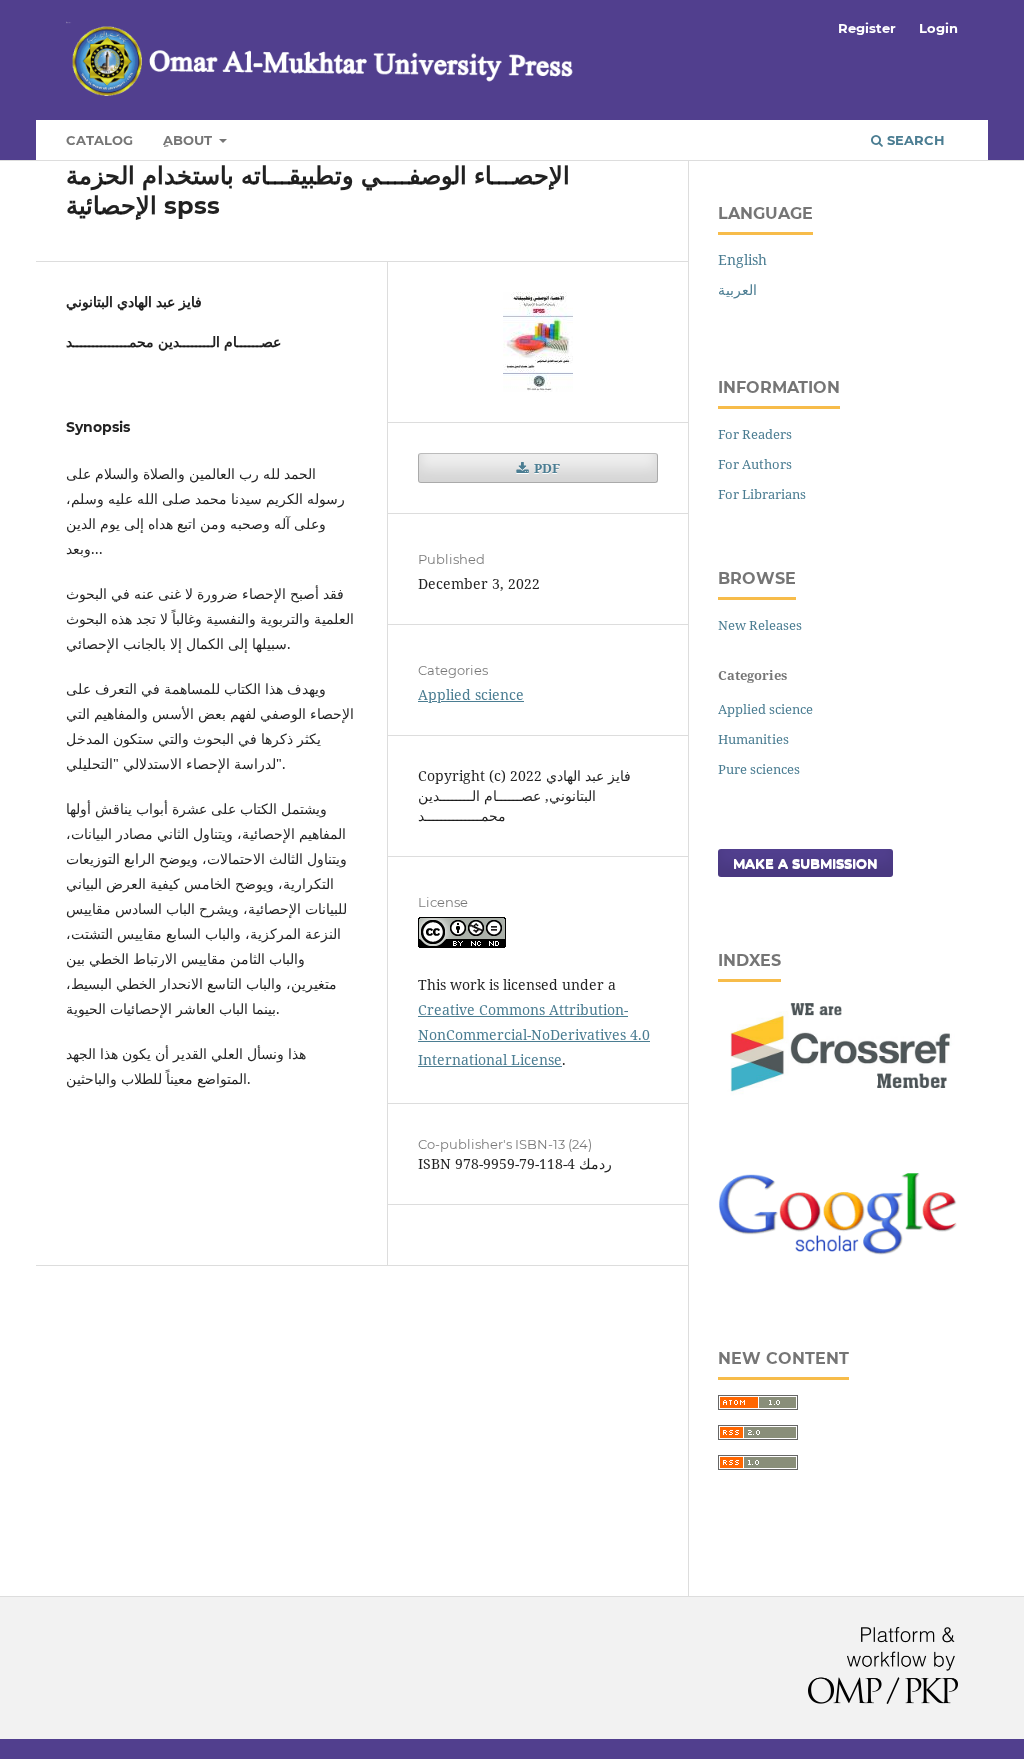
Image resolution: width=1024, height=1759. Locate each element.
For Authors (755, 464)
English (742, 259)
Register (867, 28)
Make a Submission (805, 863)
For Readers (755, 434)
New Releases (760, 625)
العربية (737, 289)
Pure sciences (759, 769)
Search (914, 140)
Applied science (471, 694)
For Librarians (762, 494)
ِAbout (189, 140)
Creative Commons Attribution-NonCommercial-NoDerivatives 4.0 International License (534, 1034)
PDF (545, 468)
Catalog (99, 140)
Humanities (753, 739)
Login (938, 28)
